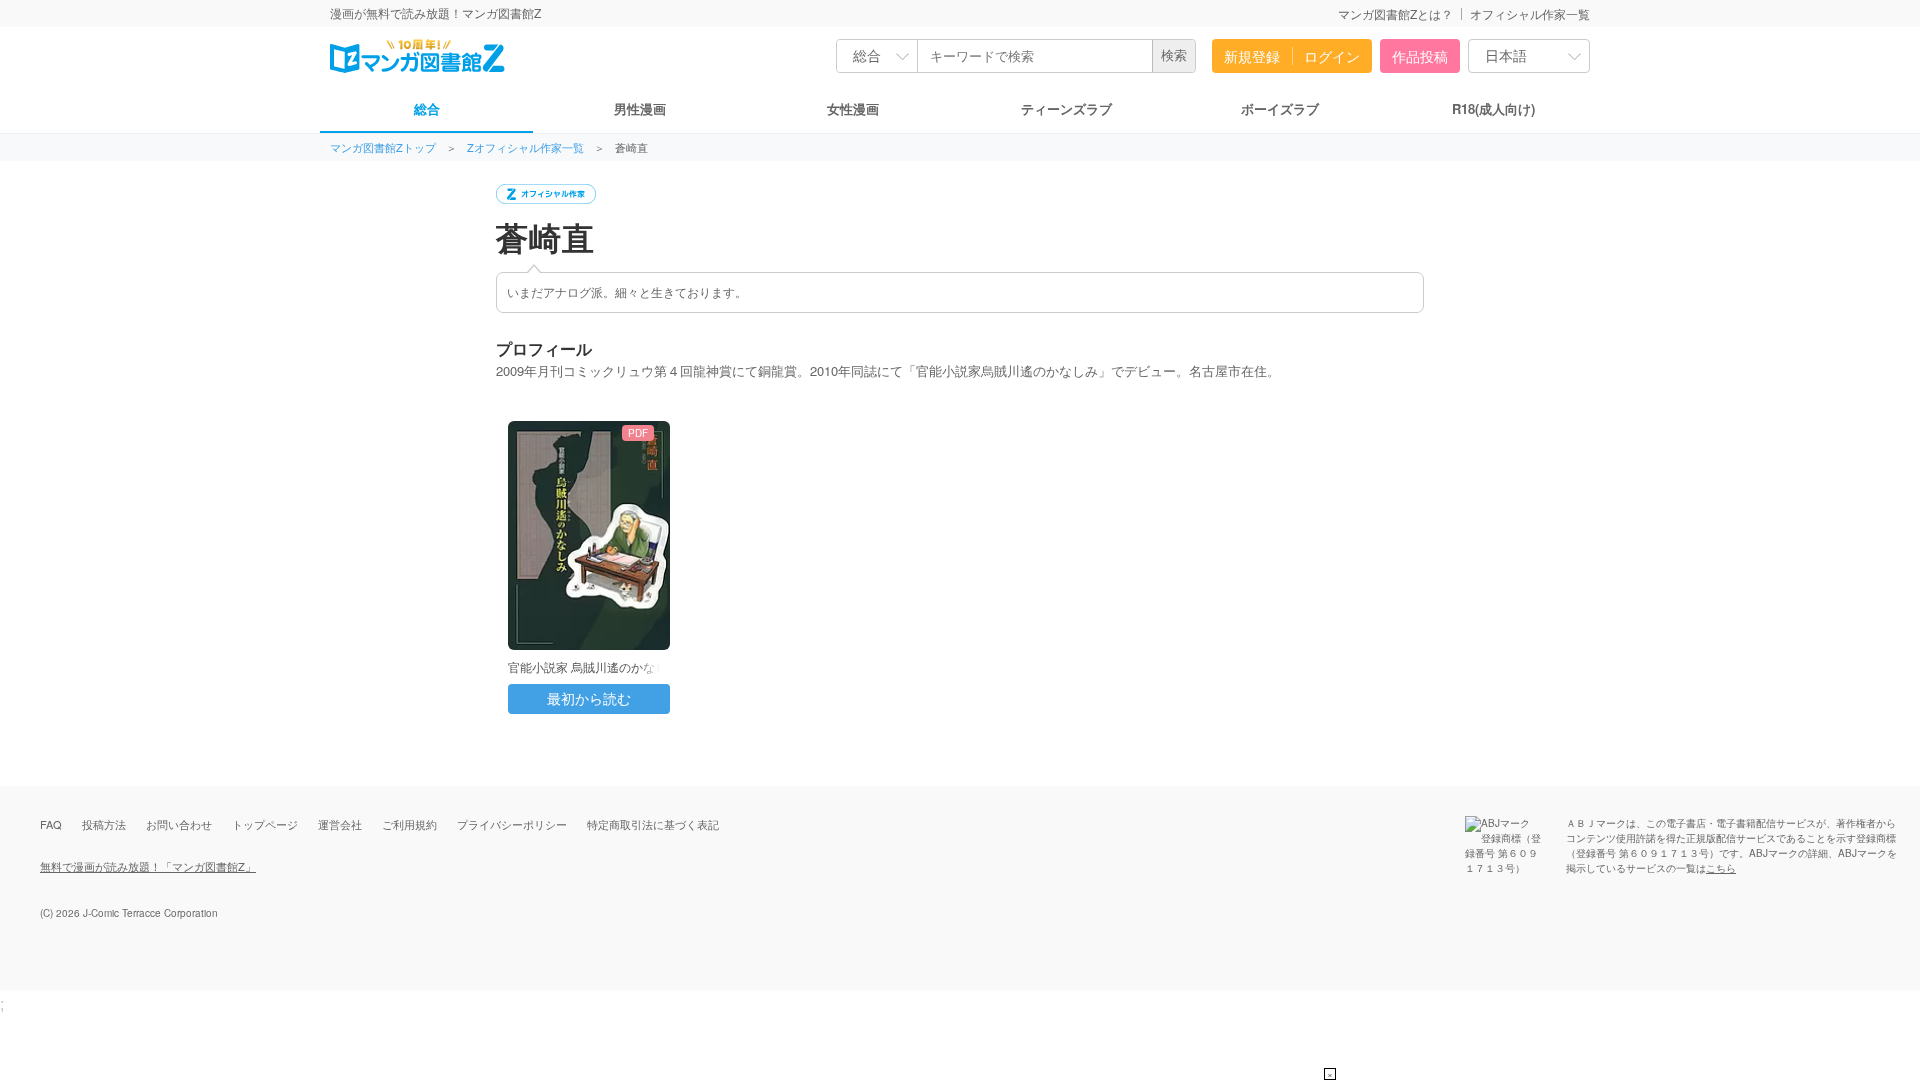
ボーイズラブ (1280, 108)
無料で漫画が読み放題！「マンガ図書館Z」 (148, 866)
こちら (1721, 868)
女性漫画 (853, 108)
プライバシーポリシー (512, 824)
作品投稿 (1420, 56)
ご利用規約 (409, 824)
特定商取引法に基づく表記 (653, 824)
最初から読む (589, 699)
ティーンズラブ (1066, 108)
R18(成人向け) (1493, 108)
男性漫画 (640, 108)
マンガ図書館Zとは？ (1395, 13)
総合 (427, 108)
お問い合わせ (179, 824)
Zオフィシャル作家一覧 (525, 147)
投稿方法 (104, 824)
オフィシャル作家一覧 (1530, 13)
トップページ (265, 824)
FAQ (51, 824)
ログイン (1332, 56)
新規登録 (1252, 56)
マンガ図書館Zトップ (383, 147)
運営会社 (340, 824)
